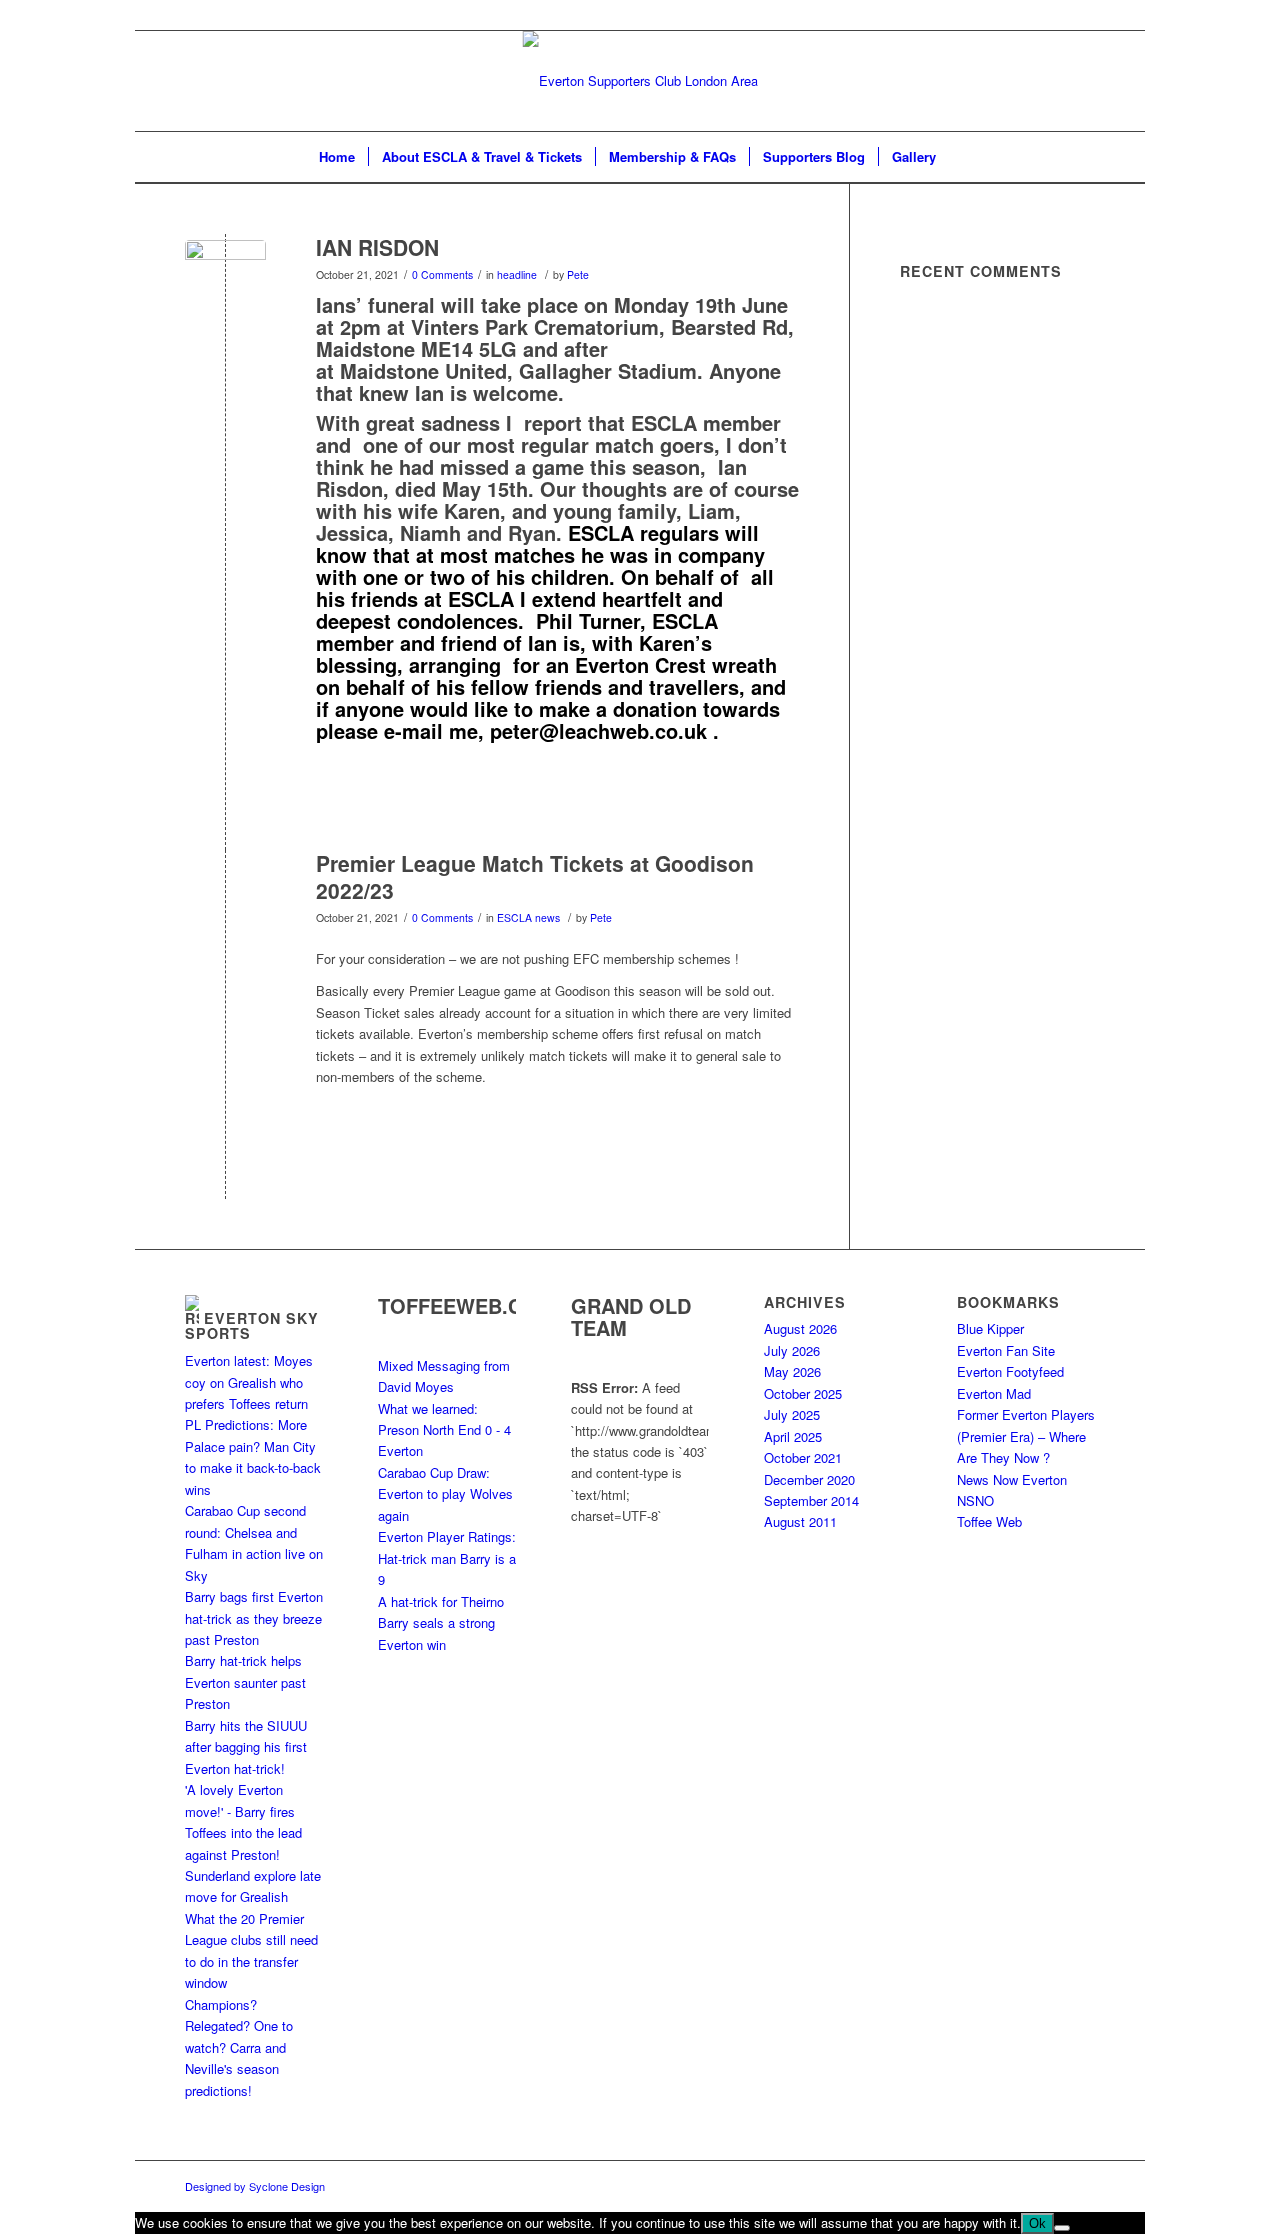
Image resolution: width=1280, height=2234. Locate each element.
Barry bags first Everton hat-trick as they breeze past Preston (254, 1618)
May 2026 (792, 1371)
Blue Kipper (990, 1328)
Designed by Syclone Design (255, 2186)
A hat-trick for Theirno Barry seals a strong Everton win (441, 1623)
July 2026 (792, 1350)
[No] (1062, 2228)
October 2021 (803, 1457)
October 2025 (803, 1393)
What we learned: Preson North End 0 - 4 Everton (444, 1430)
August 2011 (800, 1521)
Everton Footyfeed (1010, 1371)
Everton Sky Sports (252, 1326)
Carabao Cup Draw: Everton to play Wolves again (445, 1494)
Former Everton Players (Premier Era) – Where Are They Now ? (1026, 1436)
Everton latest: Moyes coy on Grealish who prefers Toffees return (249, 1382)
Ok (1037, 2223)
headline (517, 274)
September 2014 (811, 1500)
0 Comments (442, 274)
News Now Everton (1012, 1479)
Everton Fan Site (1006, 1350)
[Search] (962, 157)
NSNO (975, 1500)
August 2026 (800, 1328)
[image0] (225, 280)
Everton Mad (994, 1393)
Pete (578, 274)
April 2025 (793, 1436)
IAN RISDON (377, 247)
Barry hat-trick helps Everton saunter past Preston (245, 1682)
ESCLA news (528, 917)
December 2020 (809, 1479)
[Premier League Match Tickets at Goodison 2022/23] (225, 896)
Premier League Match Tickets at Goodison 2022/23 (535, 876)
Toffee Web (989, 1521)
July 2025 (792, 1414)
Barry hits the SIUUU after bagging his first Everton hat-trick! (246, 1747)
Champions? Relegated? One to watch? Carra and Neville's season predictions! (239, 2047)
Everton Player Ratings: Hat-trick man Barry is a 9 (447, 1558)
